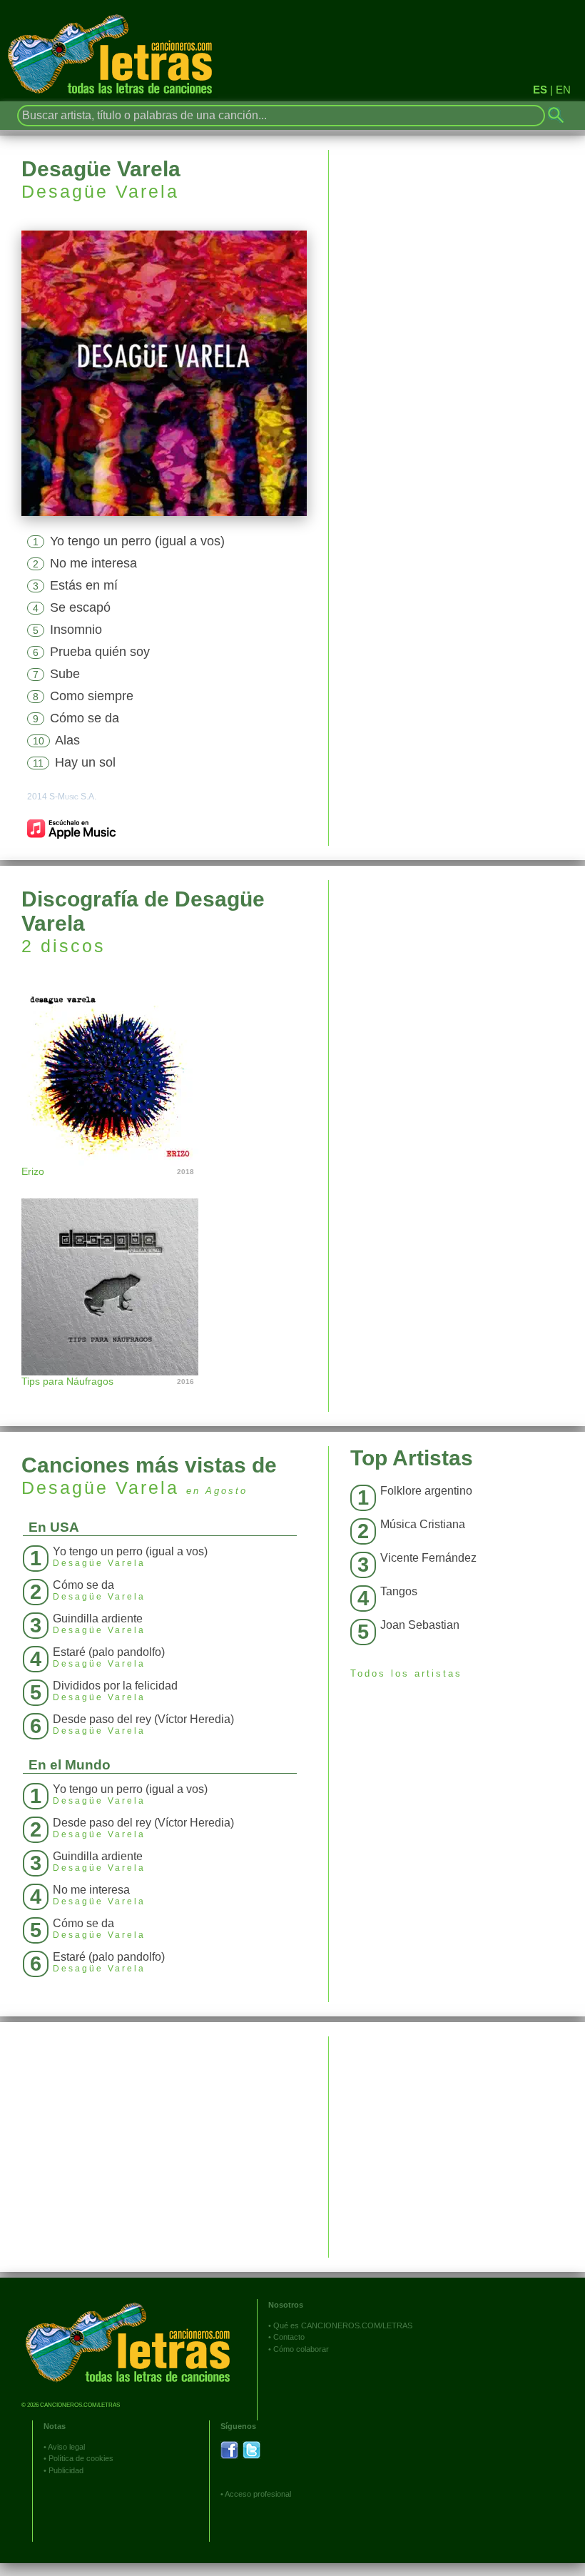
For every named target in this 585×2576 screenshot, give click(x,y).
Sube (65, 674)
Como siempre (92, 696)
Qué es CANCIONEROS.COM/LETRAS (343, 2325)
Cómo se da (85, 718)
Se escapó (80, 607)
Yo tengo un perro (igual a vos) (137, 541)
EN (563, 90)
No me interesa (93, 563)
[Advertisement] (457, 980)
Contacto (289, 2337)
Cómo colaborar (301, 2349)
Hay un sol (85, 762)
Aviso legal (66, 2447)
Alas (67, 740)
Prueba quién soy (100, 652)
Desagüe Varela (100, 191)
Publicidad (66, 2470)
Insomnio (76, 630)
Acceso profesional (258, 2494)
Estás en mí (84, 585)
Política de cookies (81, 2458)
